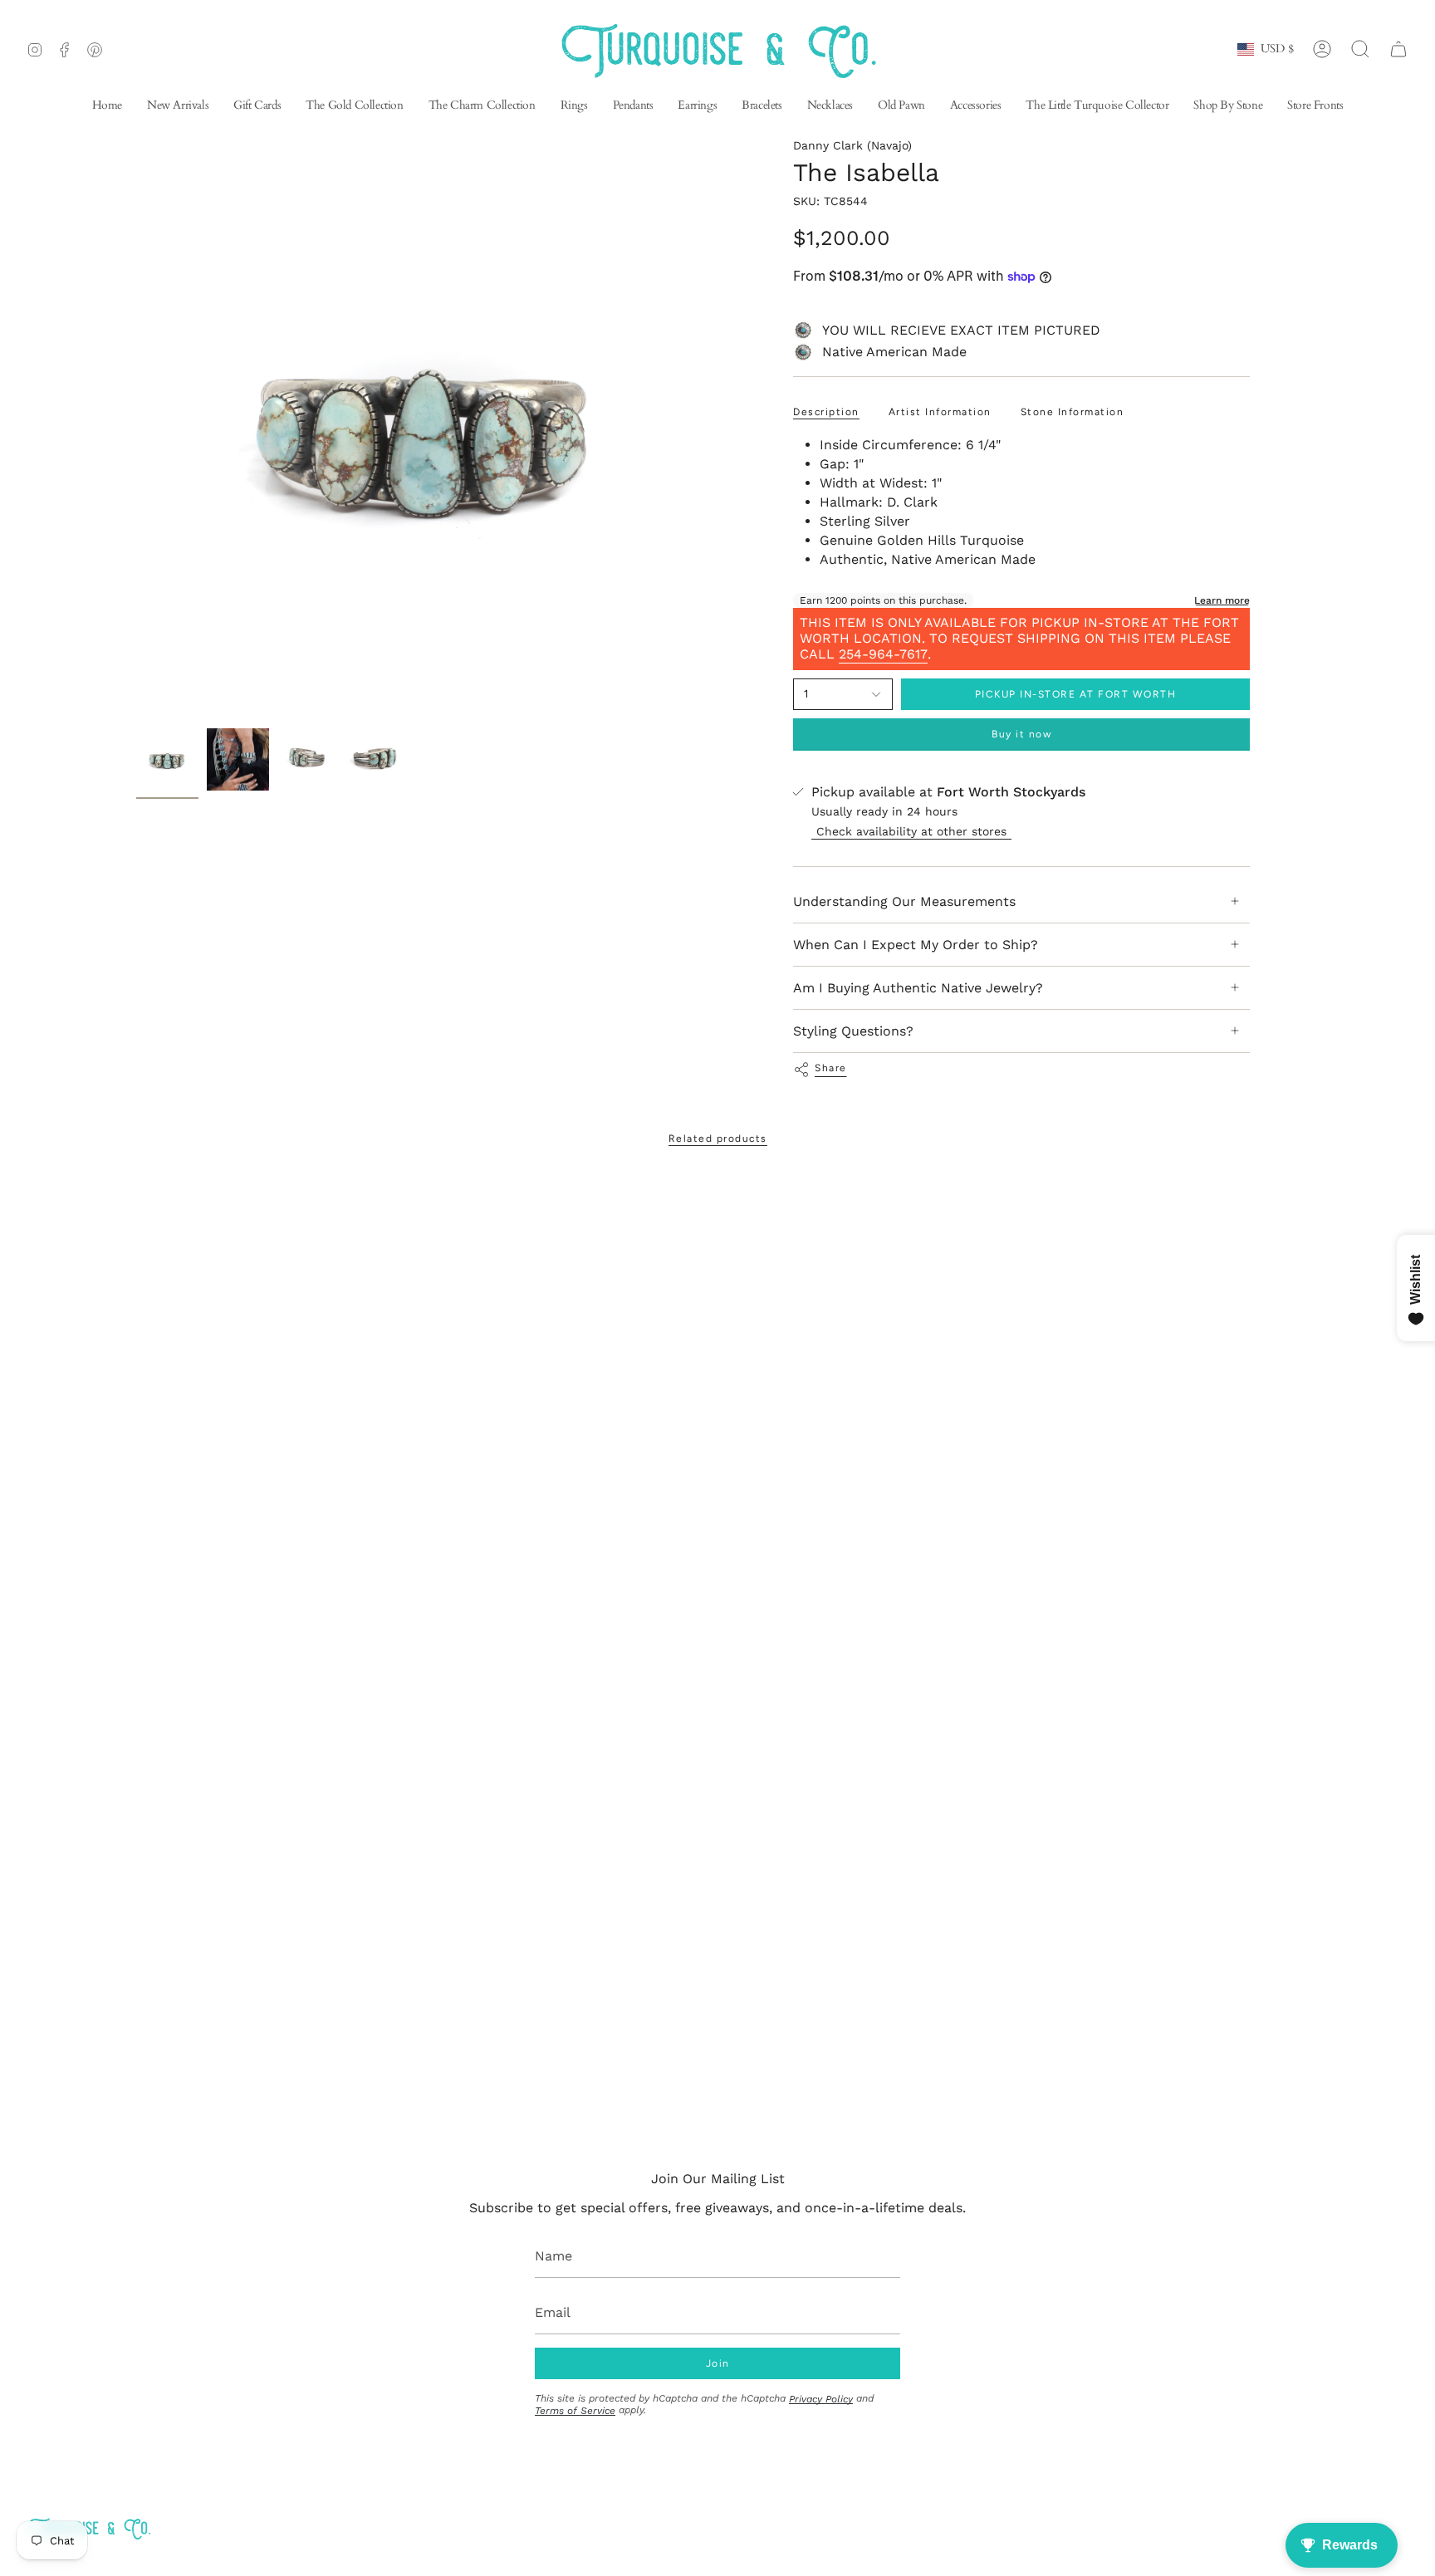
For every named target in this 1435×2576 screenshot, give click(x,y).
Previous (136, 429)
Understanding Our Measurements (904, 901)
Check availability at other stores (911, 831)
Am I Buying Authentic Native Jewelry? (918, 988)
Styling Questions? (853, 1031)
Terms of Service (575, 2411)
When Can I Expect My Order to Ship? (916, 945)
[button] (697, 107)
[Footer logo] (89, 2528)
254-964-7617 (883, 654)
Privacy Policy (821, 2399)
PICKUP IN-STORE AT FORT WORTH (1076, 694)
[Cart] (1398, 49)
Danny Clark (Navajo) (852, 145)
